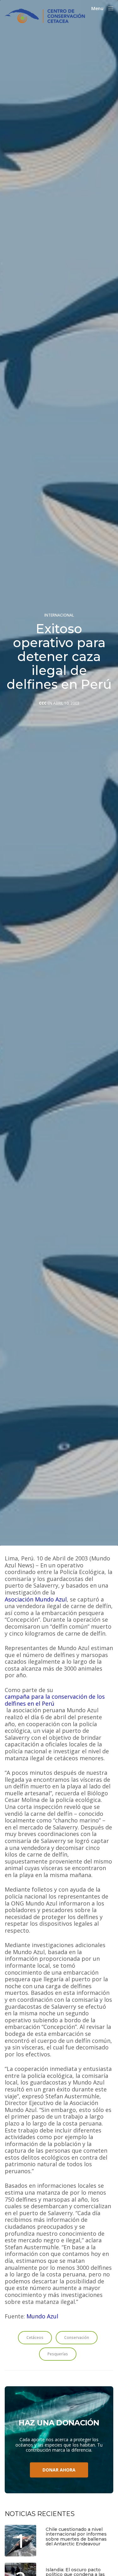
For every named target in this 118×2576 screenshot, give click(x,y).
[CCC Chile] (45, 16)
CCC (43, 703)
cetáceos (35, 2337)
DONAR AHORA (59, 2470)
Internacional (59, 615)
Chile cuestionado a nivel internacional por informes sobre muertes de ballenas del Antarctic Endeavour (76, 2537)
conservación (77, 2337)
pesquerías (58, 2354)
